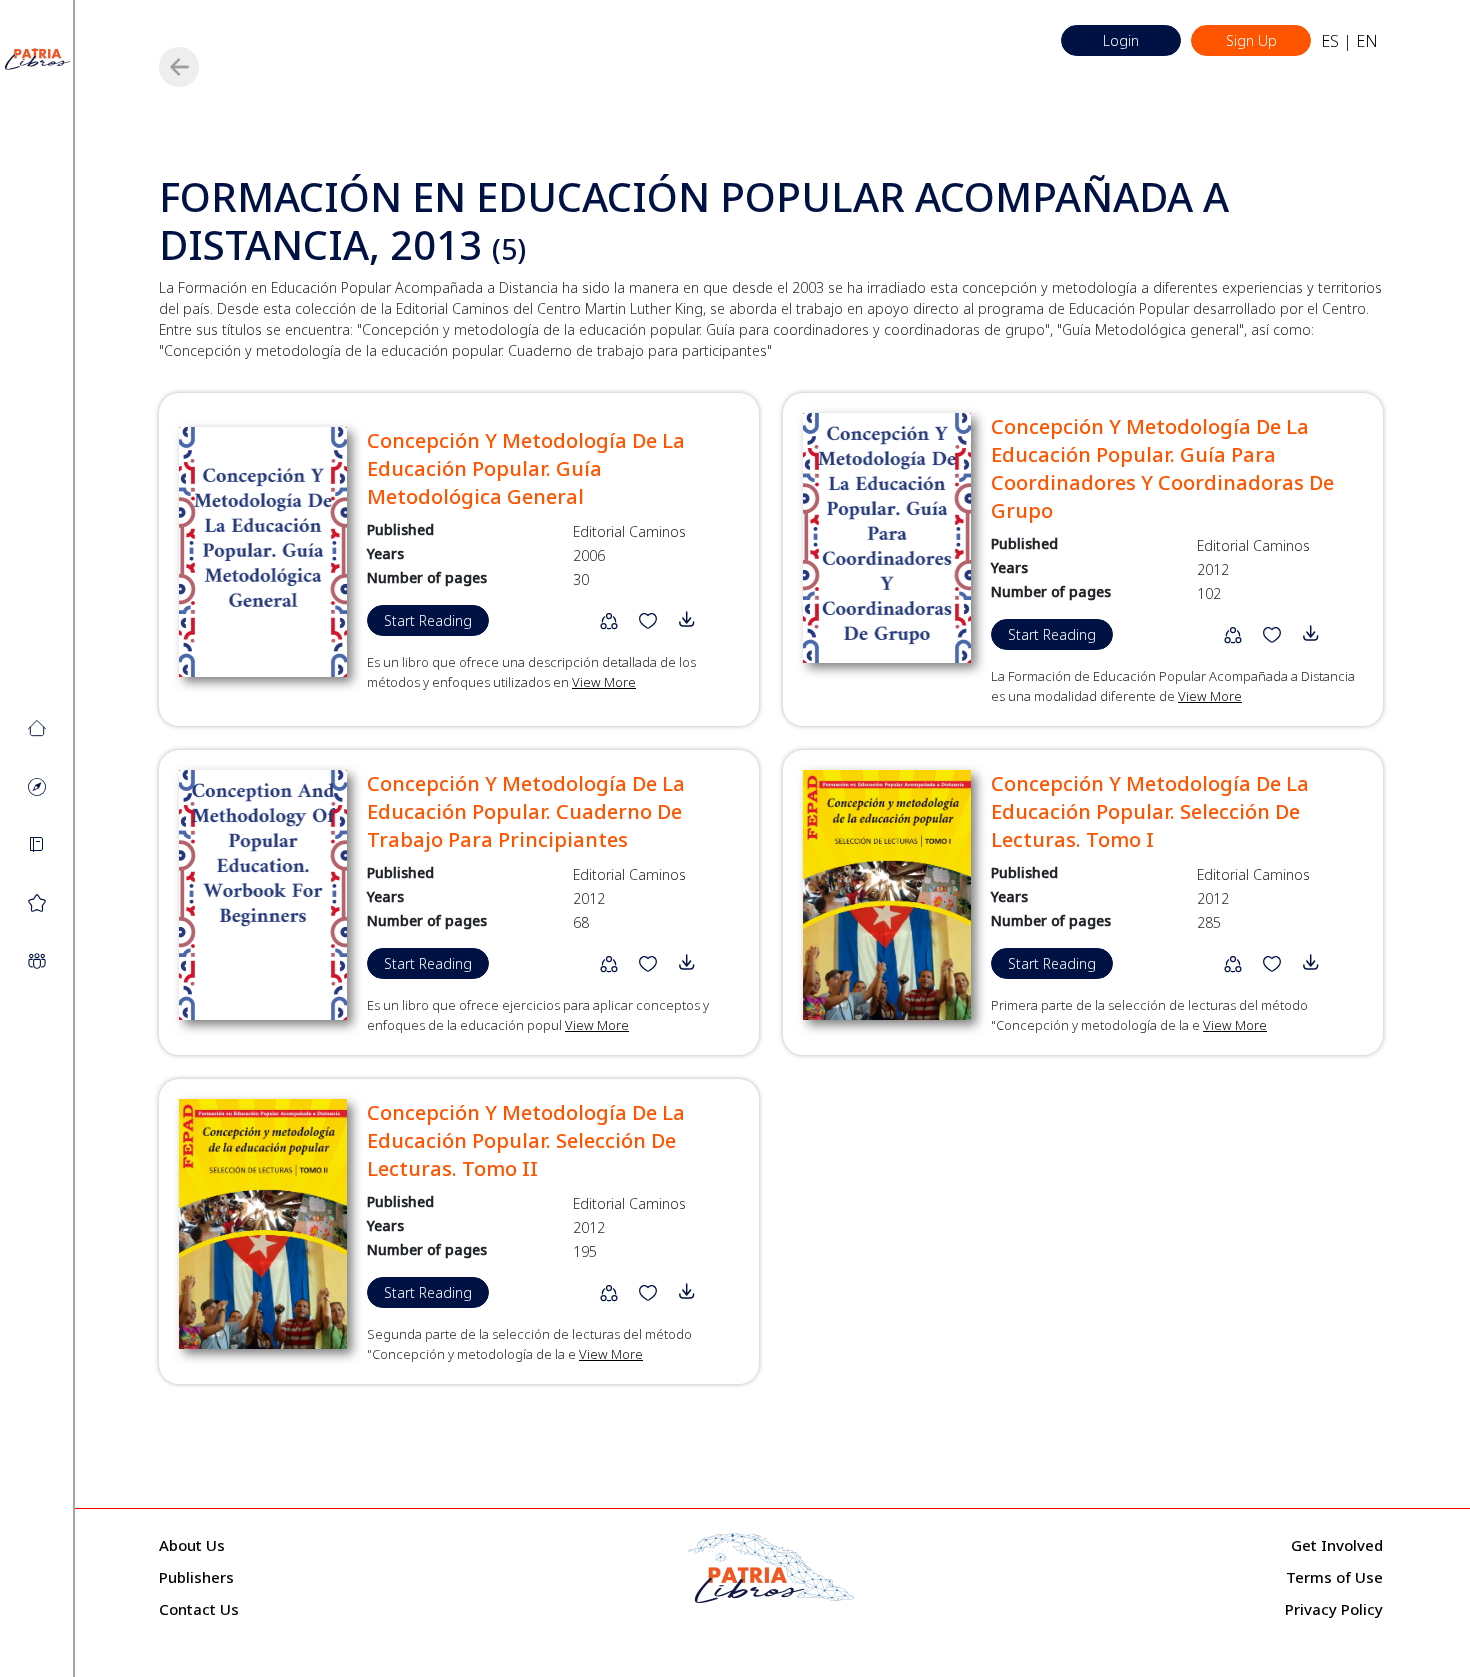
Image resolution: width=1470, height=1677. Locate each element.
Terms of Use (1334, 1577)
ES (1330, 41)
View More (604, 682)
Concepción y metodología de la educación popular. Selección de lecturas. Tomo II (526, 1140)
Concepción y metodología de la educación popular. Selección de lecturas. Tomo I (1150, 811)
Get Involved (1337, 1545)
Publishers (196, 1577)
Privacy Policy (1334, 1609)
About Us (192, 1545)
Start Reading (428, 620)
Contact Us (199, 1609)
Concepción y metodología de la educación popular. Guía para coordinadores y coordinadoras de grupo (1162, 468)
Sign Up (1251, 40)
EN (1367, 41)
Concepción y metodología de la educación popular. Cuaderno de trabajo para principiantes (526, 811)
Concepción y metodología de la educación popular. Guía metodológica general (526, 468)
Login (1121, 40)
